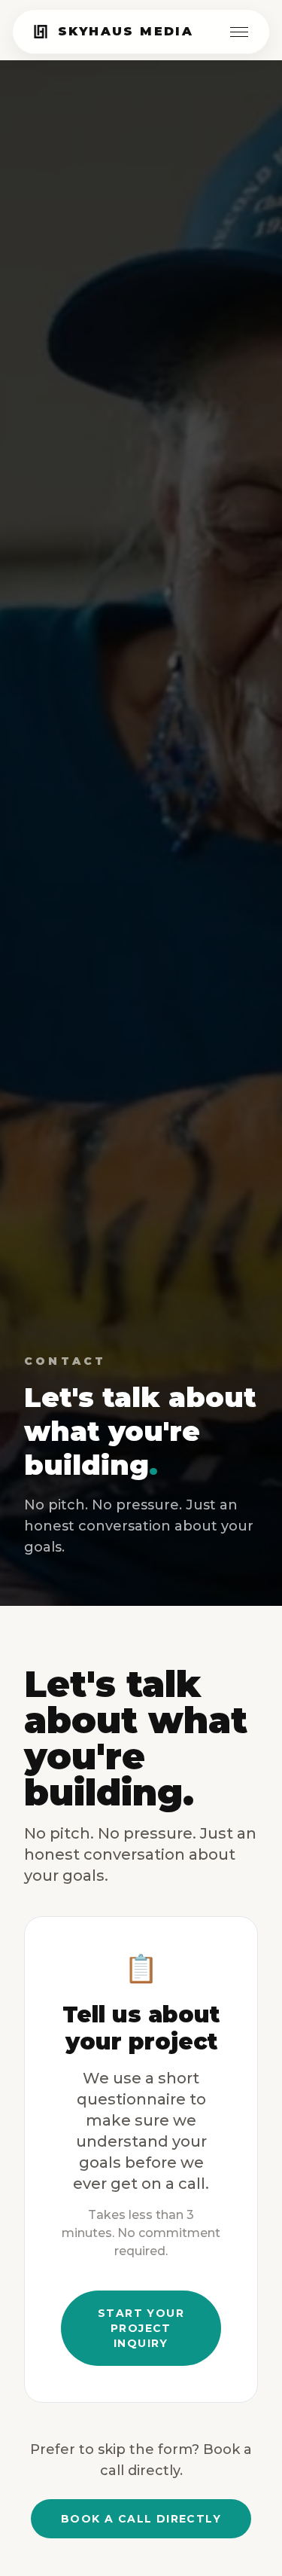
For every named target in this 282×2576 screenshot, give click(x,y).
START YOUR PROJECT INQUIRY (141, 2328)
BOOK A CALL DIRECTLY (141, 2519)
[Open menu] (239, 32)
